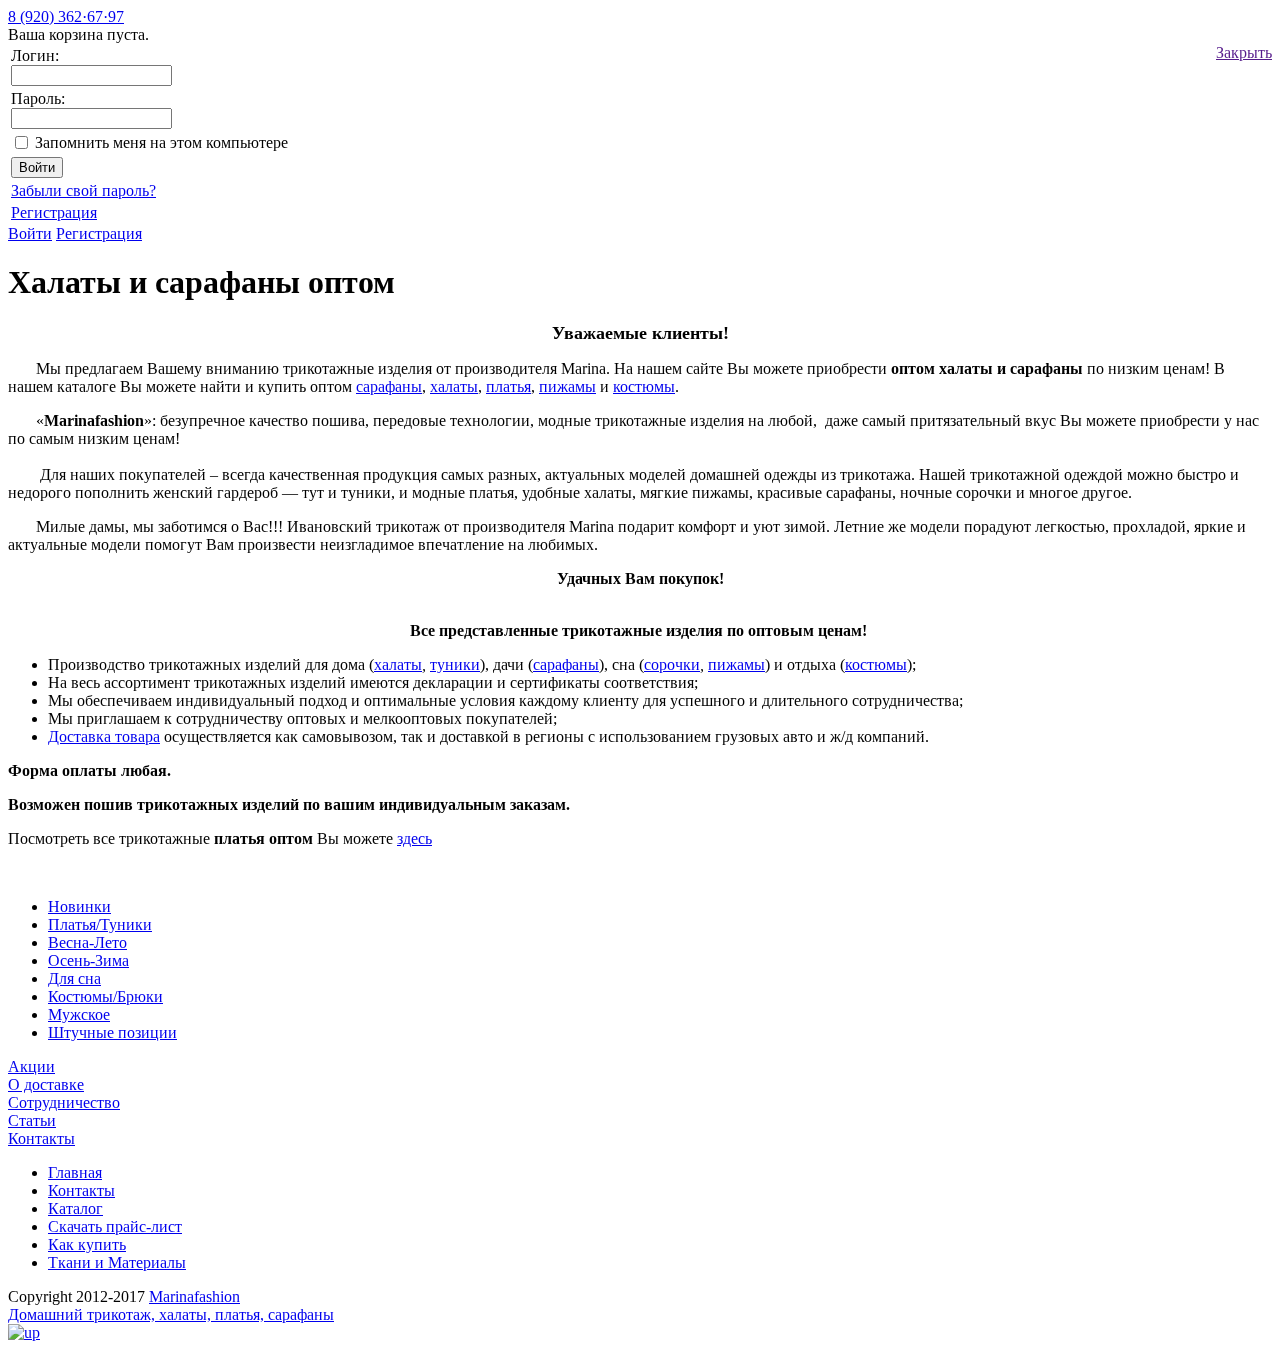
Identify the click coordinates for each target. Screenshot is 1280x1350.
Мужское (79, 1014)
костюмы (644, 386)
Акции (31, 1066)
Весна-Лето (87, 942)
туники (455, 664)
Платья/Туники (100, 924)
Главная (75, 1172)
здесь (414, 838)
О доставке (46, 1084)
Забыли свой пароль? (83, 190)
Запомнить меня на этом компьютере (161, 142)
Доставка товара (104, 736)
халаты (454, 386)
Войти (30, 233)
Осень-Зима (88, 960)
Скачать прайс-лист (115, 1226)
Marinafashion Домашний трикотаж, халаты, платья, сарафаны (171, 1305)
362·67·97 (66, 16)
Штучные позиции (112, 1032)
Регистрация (54, 212)
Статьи (32, 1120)
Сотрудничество (64, 1102)
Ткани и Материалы (117, 1262)
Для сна (74, 978)
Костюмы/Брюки (105, 996)
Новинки (79, 906)
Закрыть (1244, 52)
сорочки (672, 664)
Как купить (87, 1244)
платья (508, 386)
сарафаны (389, 386)
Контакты (41, 1138)
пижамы (567, 386)
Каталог (75, 1208)
